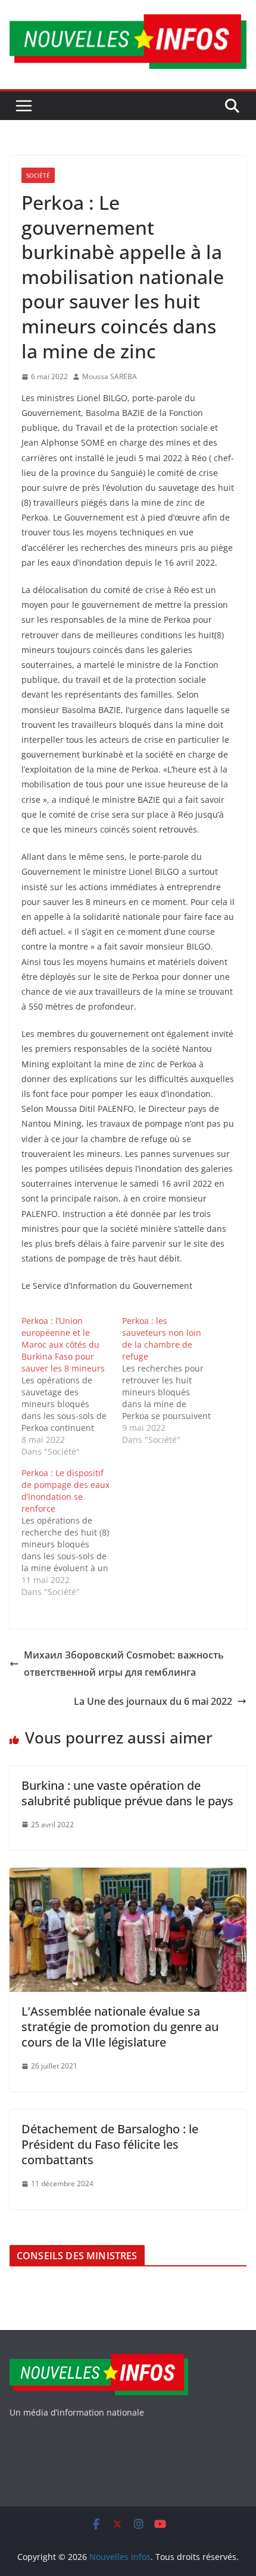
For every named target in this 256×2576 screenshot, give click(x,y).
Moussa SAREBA (110, 376)
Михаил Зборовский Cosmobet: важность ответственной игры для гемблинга (124, 1664)
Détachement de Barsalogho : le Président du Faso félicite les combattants (110, 2144)
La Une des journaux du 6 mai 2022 (153, 1701)
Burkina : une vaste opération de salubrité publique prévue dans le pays (127, 1793)
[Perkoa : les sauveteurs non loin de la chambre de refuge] (172, 1380)
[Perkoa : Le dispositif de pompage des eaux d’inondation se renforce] (72, 1533)
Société (38, 175)
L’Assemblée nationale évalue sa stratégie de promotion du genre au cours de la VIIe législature (120, 2027)
